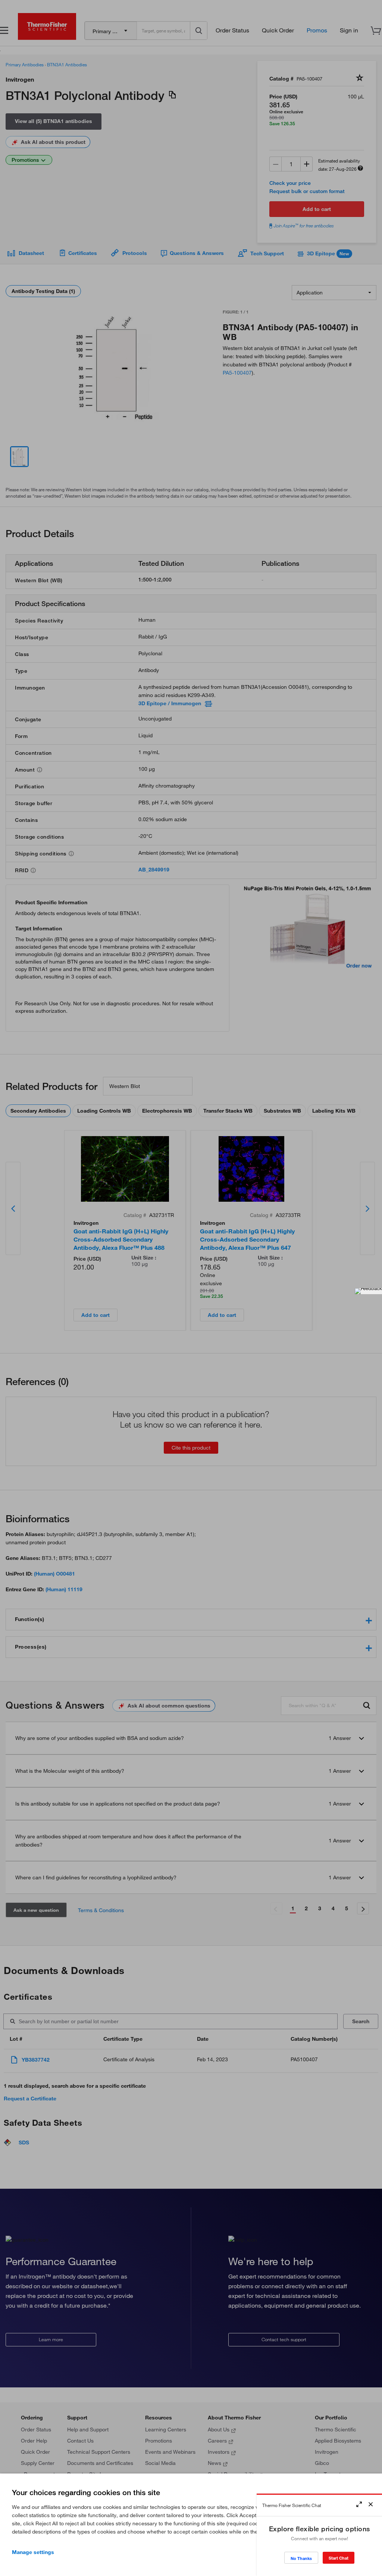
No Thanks (301, 2558)
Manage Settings (33, 2552)
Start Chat (339, 2558)
